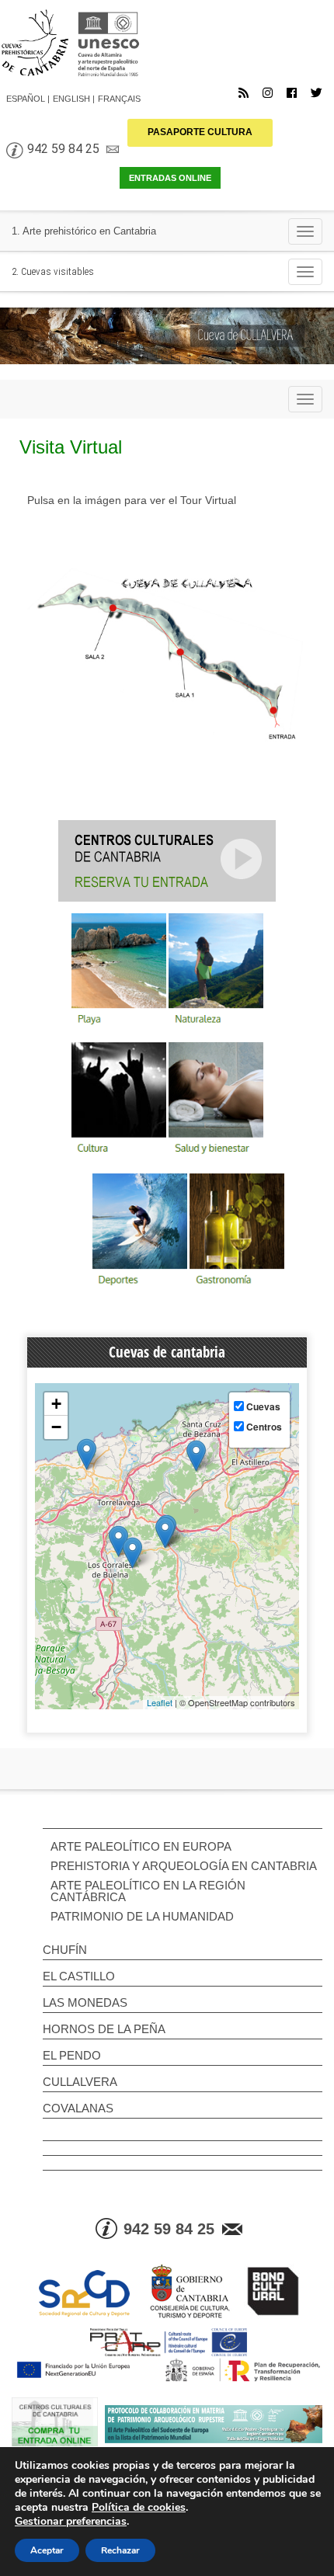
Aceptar (47, 2550)
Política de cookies (139, 2507)
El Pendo (72, 2055)
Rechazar (120, 2550)
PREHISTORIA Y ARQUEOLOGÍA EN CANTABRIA (184, 1866)
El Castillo (79, 1976)
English (71, 99)
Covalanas (78, 2108)
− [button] (56, 1427)
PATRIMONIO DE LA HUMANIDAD (142, 1916)
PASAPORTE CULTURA (200, 132)
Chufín (65, 1950)
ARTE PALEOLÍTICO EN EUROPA (141, 1846)
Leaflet (160, 1702)
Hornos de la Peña (104, 2029)
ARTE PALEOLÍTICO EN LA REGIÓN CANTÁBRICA (148, 1891)
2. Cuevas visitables (53, 271)
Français (119, 99)
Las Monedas (85, 2002)
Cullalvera (80, 2082)
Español (26, 99)
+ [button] (56, 1404)
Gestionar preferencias (71, 2522)
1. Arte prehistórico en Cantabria (84, 231)
